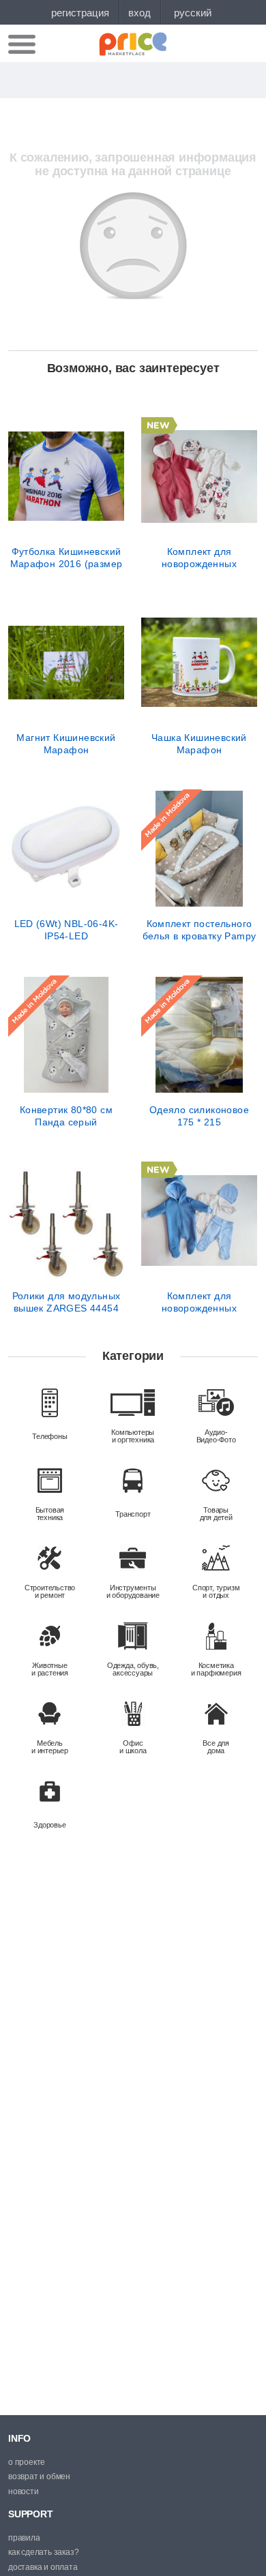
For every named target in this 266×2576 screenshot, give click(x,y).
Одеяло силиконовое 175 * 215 (199, 1116)
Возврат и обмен (39, 2476)
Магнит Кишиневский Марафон (66, 744)
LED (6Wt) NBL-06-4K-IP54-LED (66, 930)
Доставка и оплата (43, 2567)
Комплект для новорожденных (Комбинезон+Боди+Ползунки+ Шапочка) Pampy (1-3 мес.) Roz (199, 558)
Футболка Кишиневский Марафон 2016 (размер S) (66, 558)
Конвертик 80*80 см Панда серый (66, 1116)
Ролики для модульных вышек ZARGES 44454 (66, 1302)
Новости (24, 2491)
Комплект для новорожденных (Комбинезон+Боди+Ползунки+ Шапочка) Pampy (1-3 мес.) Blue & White (199, 1302)
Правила (24, 2538)
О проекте (27, 2462)
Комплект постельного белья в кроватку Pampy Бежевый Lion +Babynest (199, 930)
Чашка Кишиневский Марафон (199, 744)
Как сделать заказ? (43, 2552)
